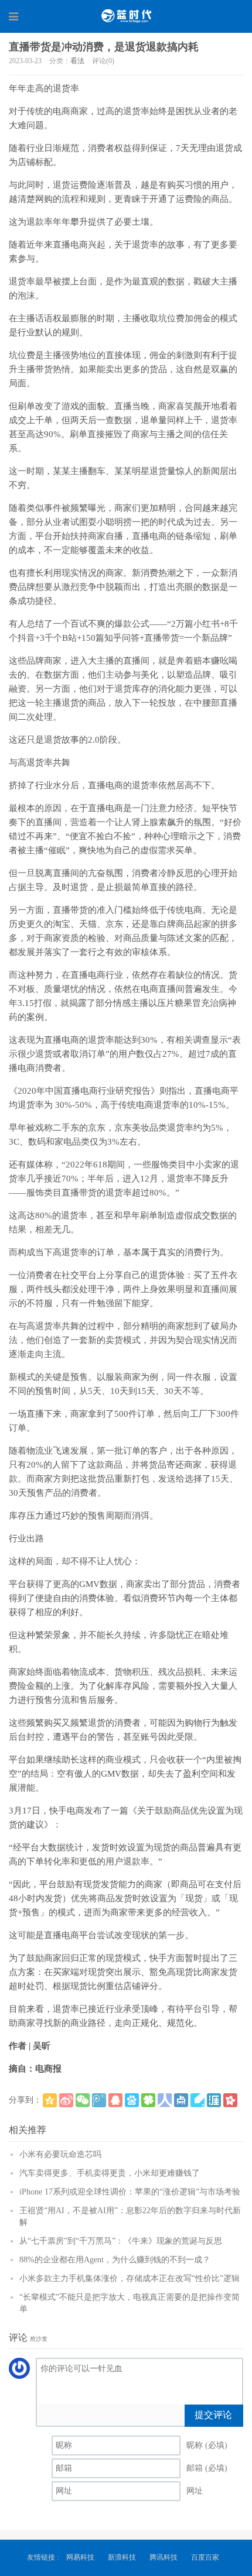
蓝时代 (126, 16)
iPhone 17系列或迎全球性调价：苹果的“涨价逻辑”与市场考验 (130, 2192)
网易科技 (80, 2557)
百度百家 (205, 2557)
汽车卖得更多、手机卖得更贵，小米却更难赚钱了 (110, 2173)
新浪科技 (122, 2557)
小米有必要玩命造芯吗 (60, 2154)
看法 (77, 61)
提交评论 (213, 2415)
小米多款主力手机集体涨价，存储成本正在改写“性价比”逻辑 (130, 2278)
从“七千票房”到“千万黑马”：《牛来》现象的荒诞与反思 (121, 2241)
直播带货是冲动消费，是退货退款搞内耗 (104, 47)
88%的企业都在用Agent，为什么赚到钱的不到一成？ (115, 2260)
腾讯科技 (164, 2557)
